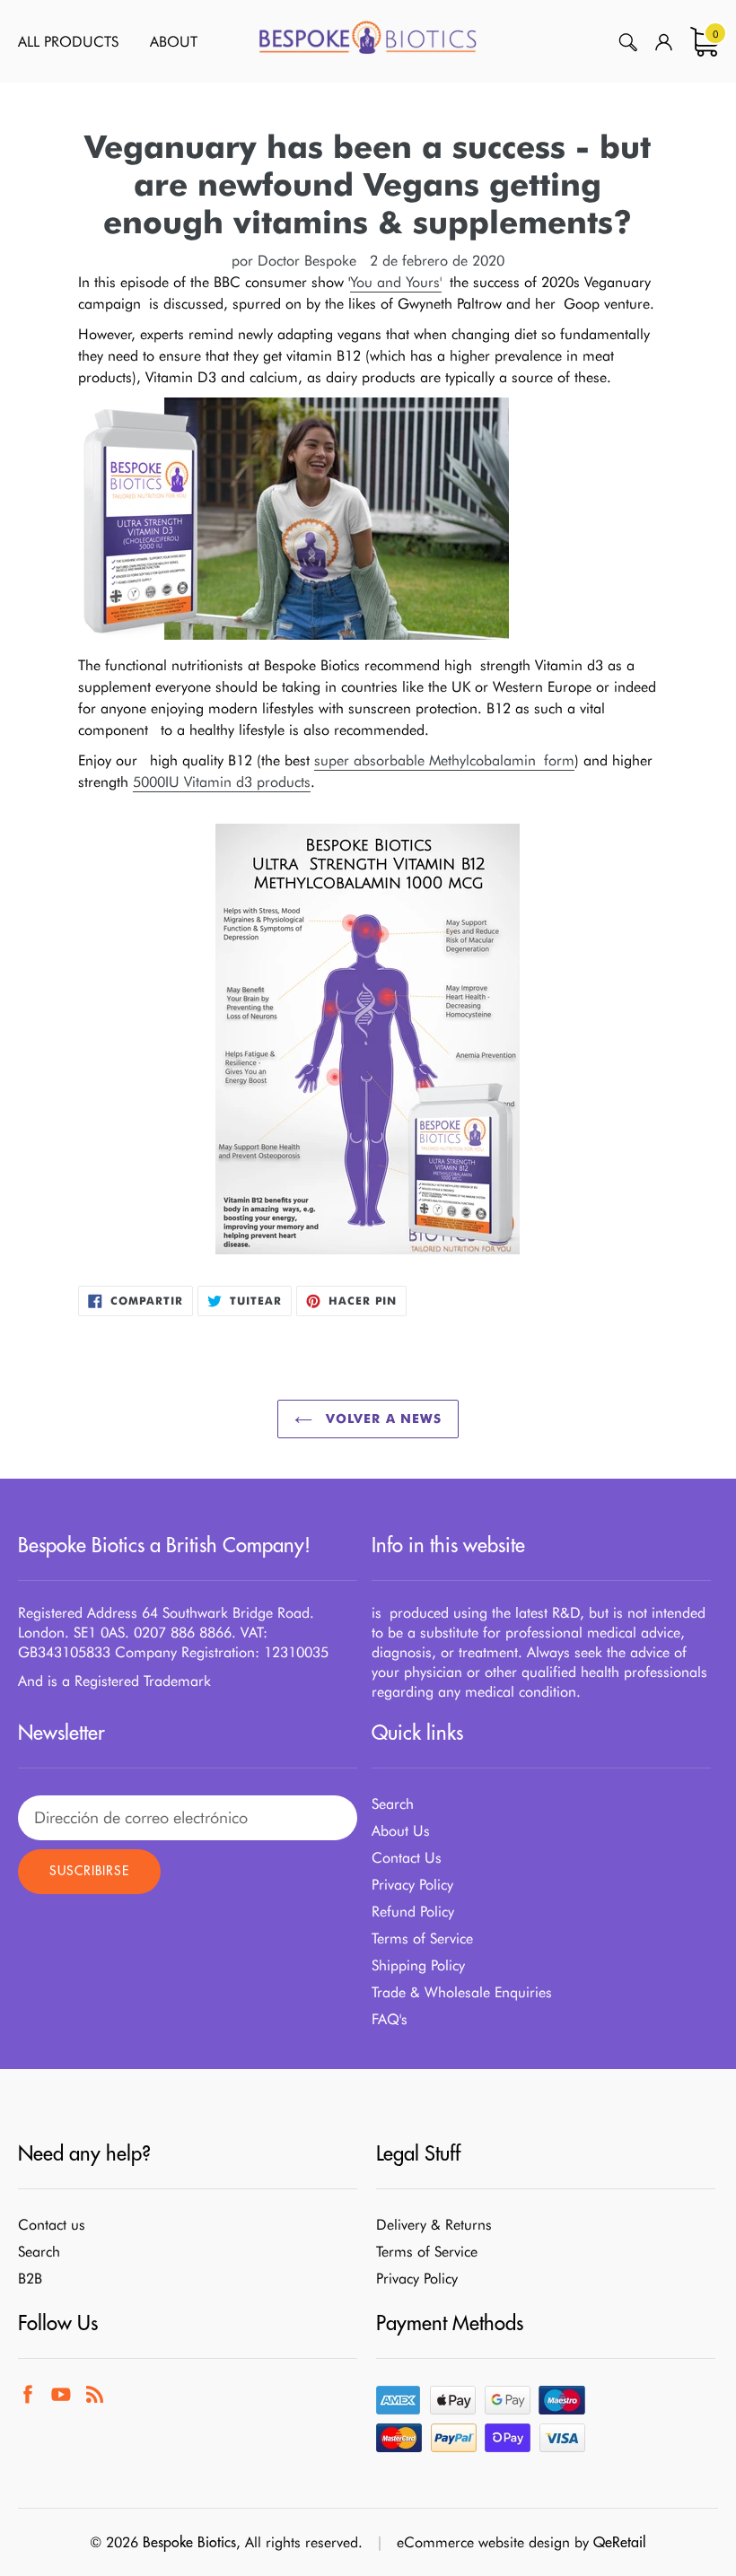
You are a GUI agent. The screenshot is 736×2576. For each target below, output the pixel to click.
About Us (401, 1831)
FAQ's (390, 2019)
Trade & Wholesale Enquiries (462, 1992)
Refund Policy (413, 1912)
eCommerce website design (483, 2542)
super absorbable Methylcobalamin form (444, 760)
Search (393, 1804)
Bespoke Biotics (189, 2542)
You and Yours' (396, 282)
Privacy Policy (412, 1885)
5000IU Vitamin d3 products (222, 782)
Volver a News (382, 1419)
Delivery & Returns (434, 2225)
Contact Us (407, 1858)
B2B (30, 2279)
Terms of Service (422, 1939)
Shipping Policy (418, 1965)
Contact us (52, 2225)
